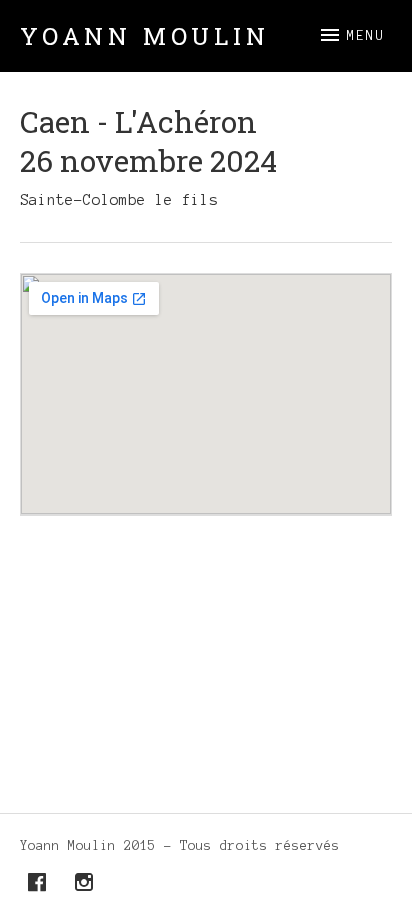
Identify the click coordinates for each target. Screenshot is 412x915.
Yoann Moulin (145, 36)
